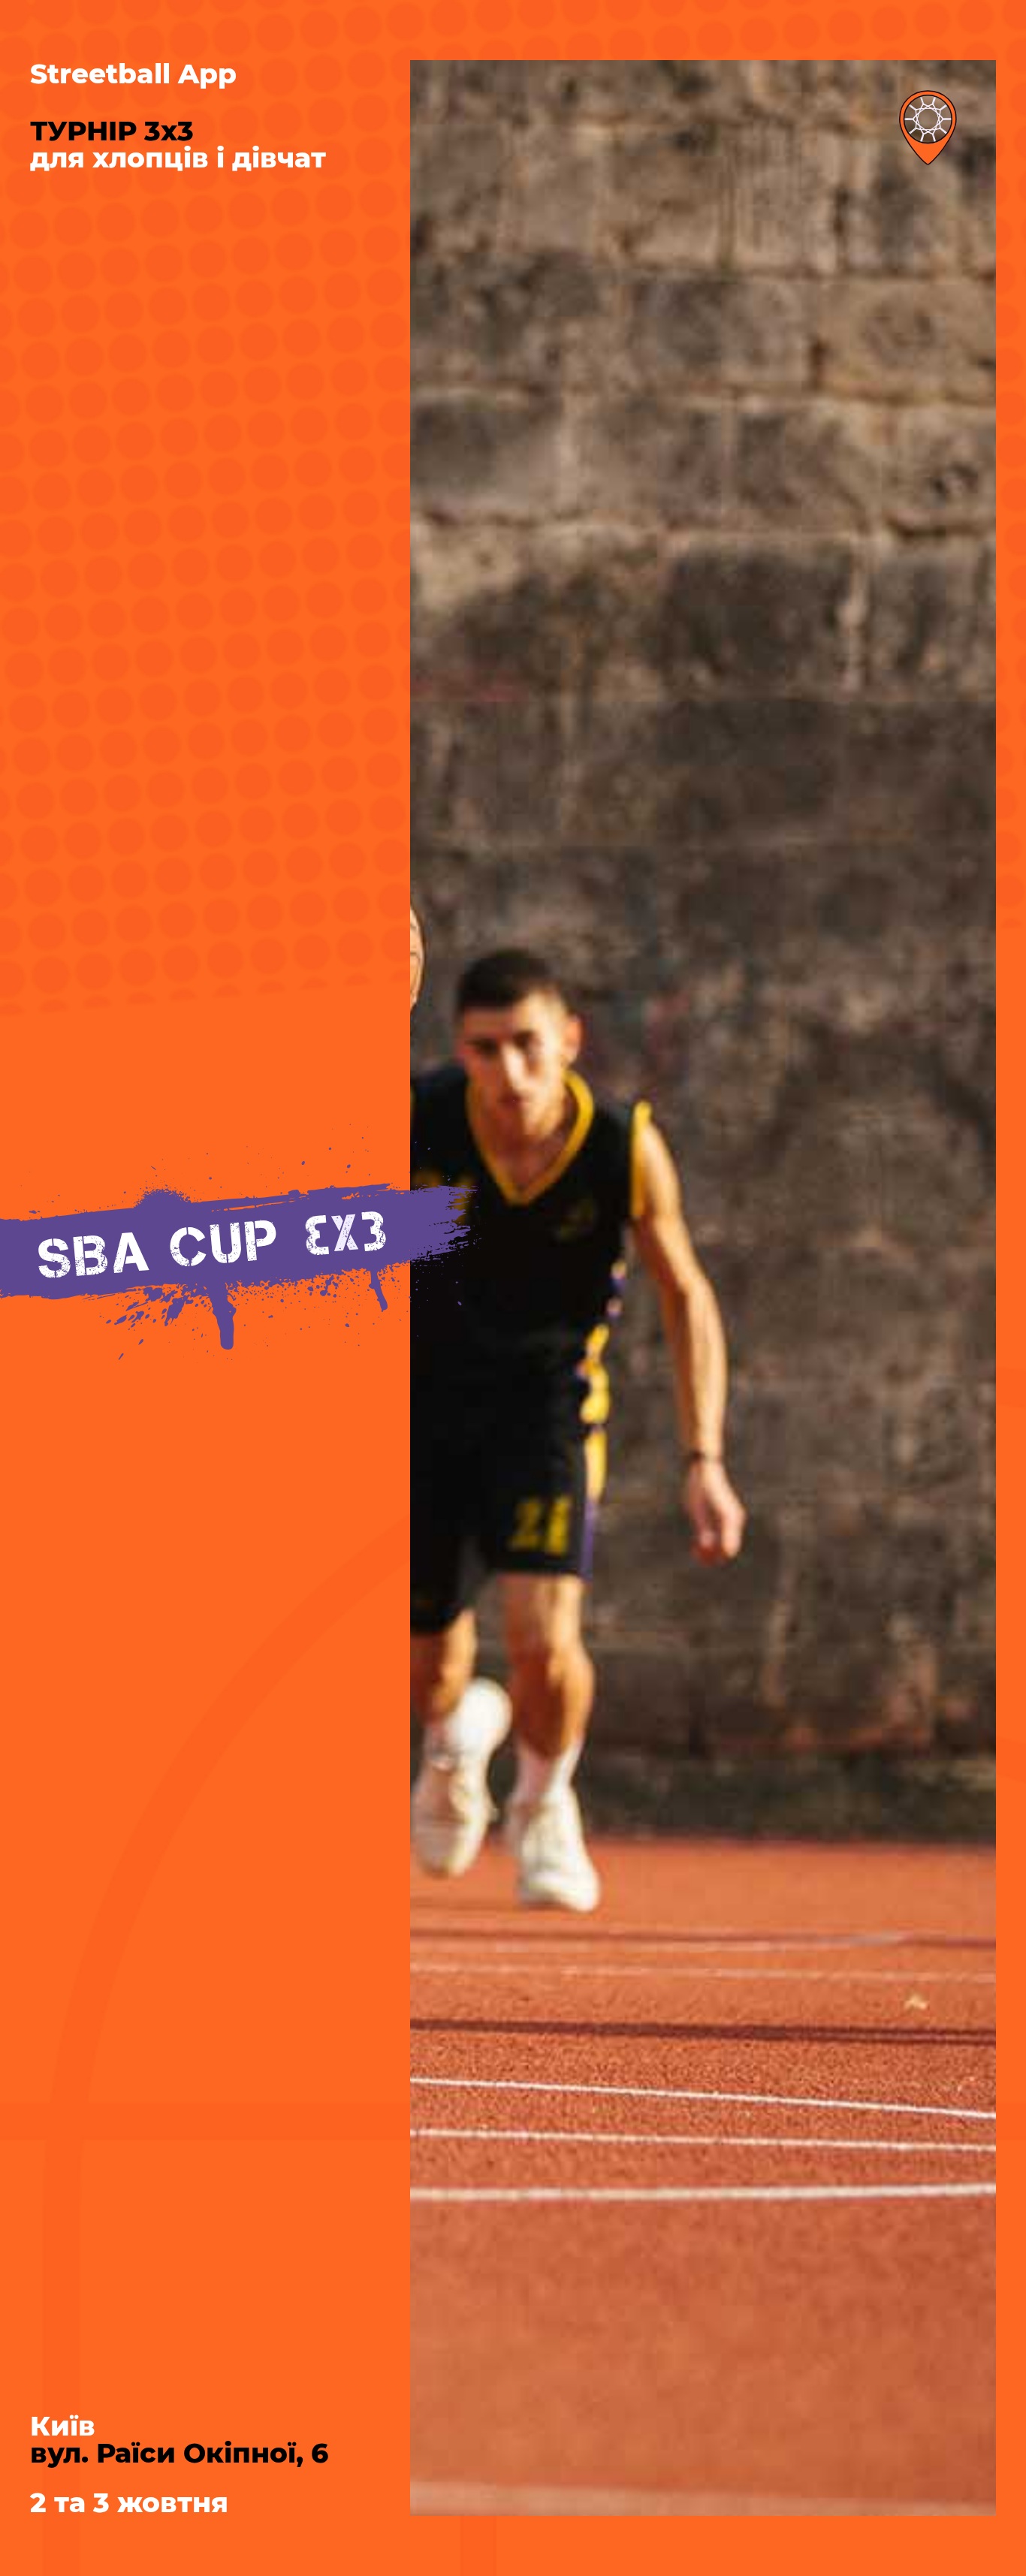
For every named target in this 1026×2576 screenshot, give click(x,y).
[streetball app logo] (928, 128)
